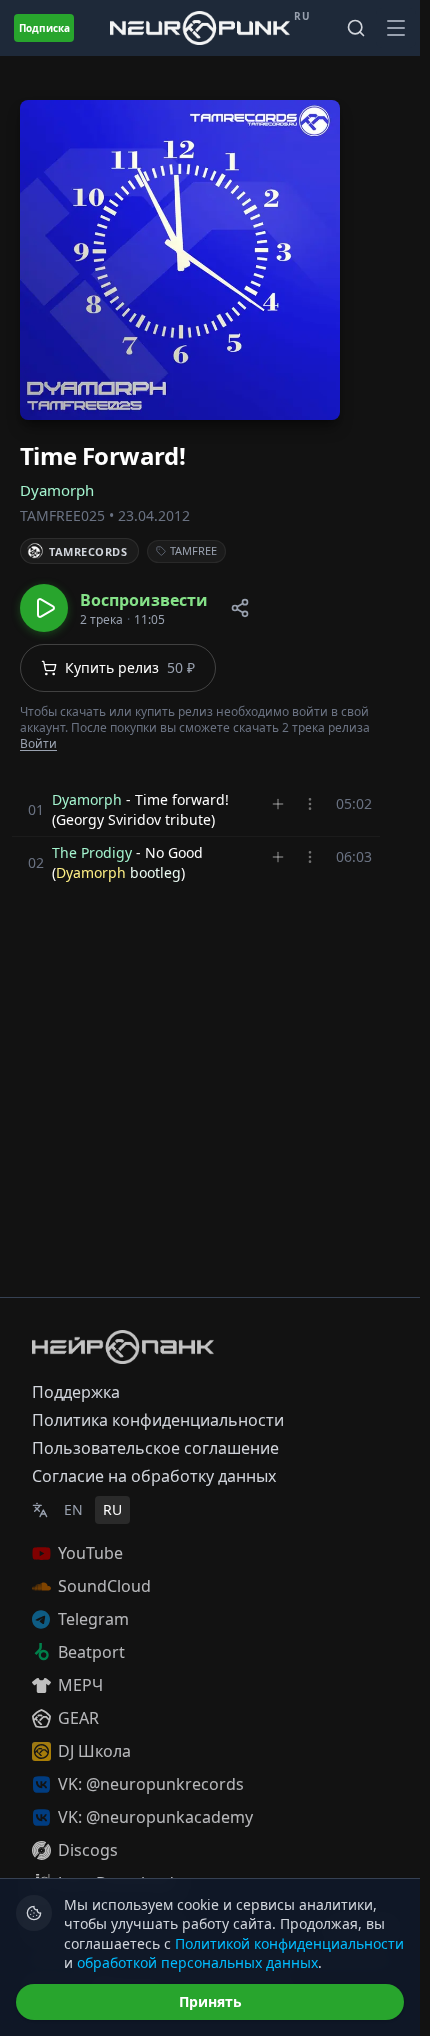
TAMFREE (193, 550)
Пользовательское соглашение (155, 1448)
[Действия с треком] (310, 804)
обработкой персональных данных (197, 1962)
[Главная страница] (200, 27)
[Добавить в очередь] (278, 804)
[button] (114, 608)
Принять (210, 2001)
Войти (38, 743)
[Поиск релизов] (356, 28)
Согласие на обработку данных (154, 1476)
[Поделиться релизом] (240, 608)
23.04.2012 (154, 515)
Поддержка (76, 1392)
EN (73, 1509)
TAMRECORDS (88, 551)
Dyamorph (57, 490)
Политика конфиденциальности (158, 1420)
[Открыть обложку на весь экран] (180, 260)
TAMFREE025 (62, 515)
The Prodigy (92, 852)
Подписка (44, 28)
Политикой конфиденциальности (289, 1943)
